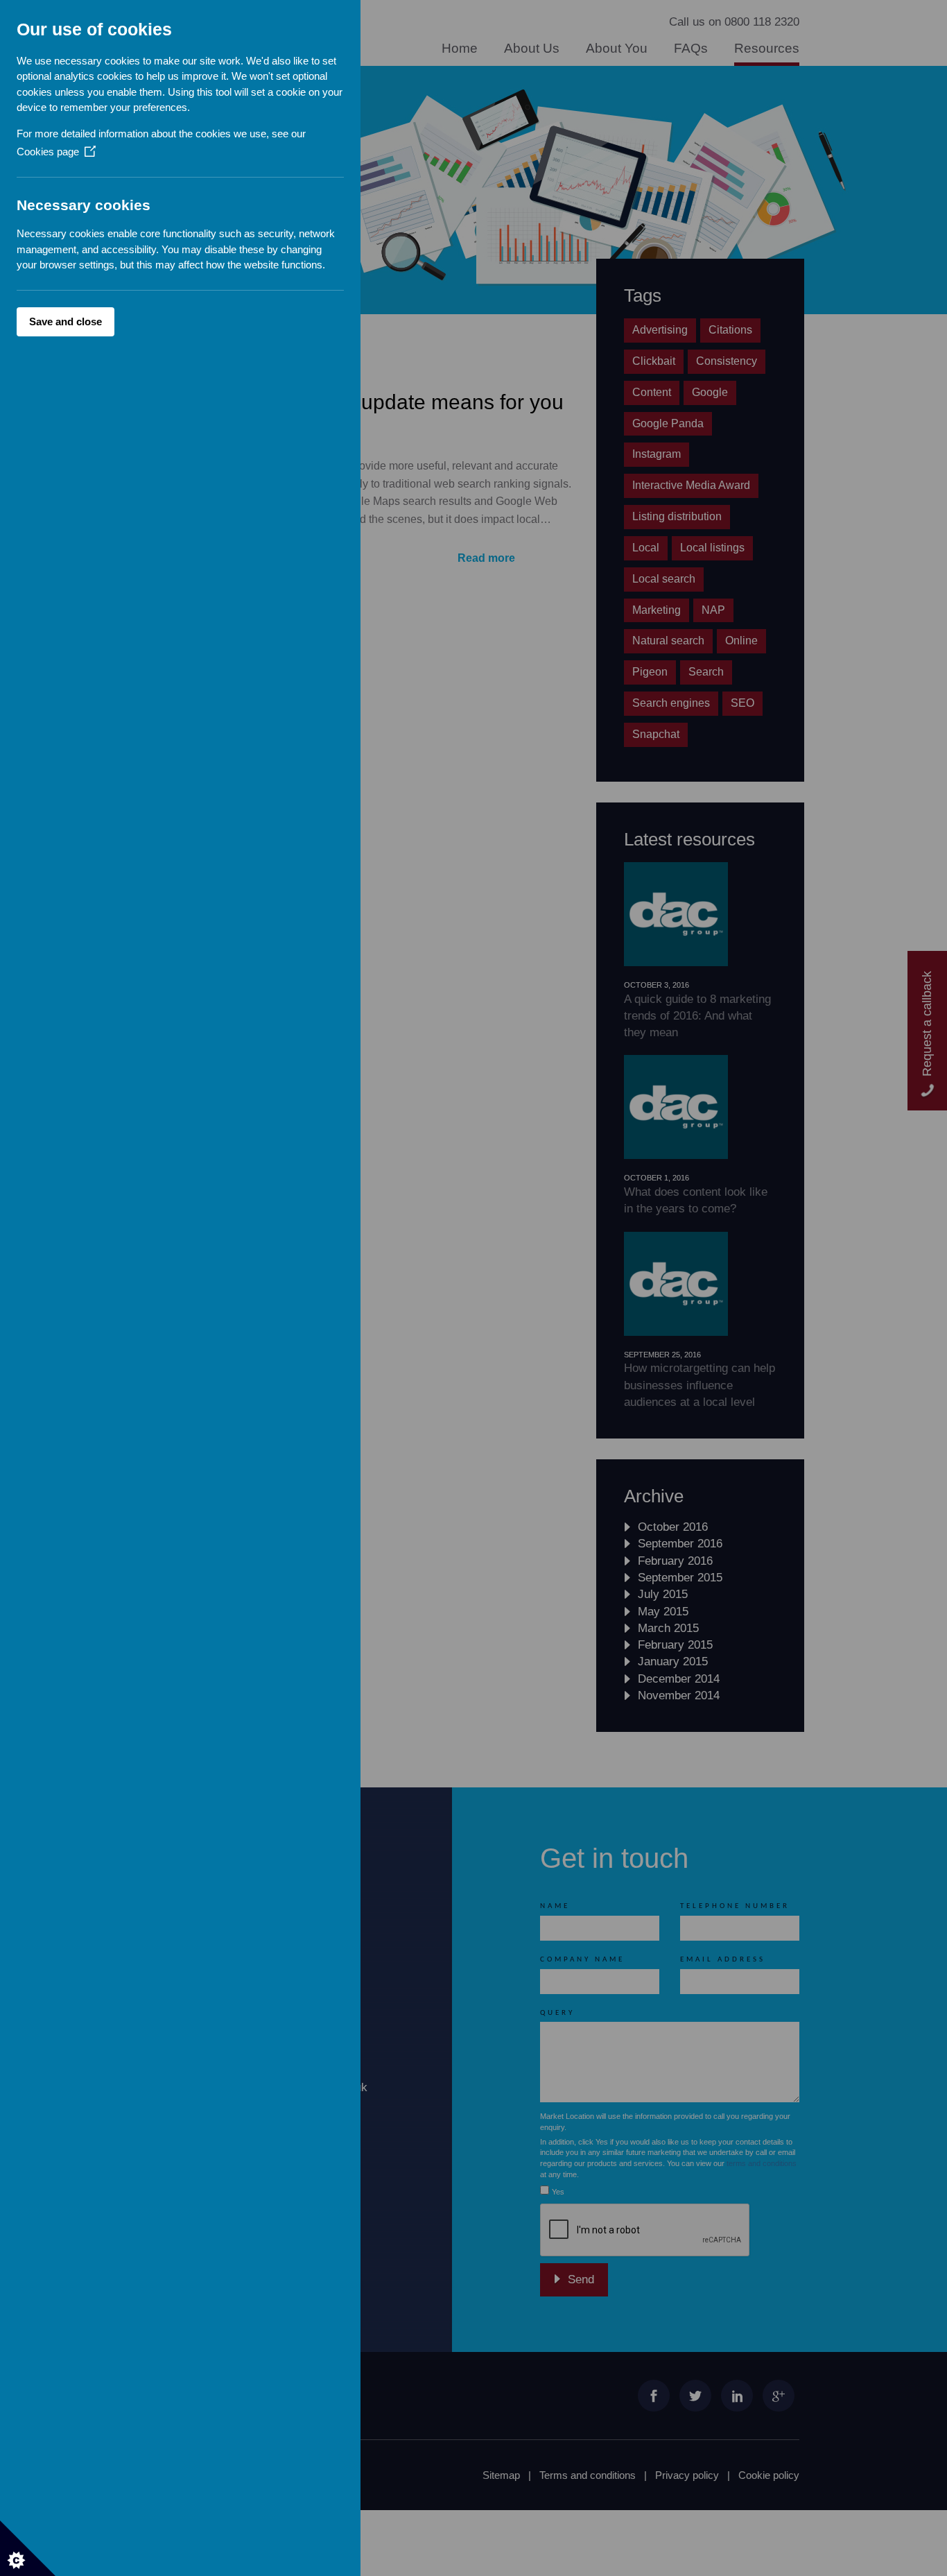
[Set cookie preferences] (28, 2548)
